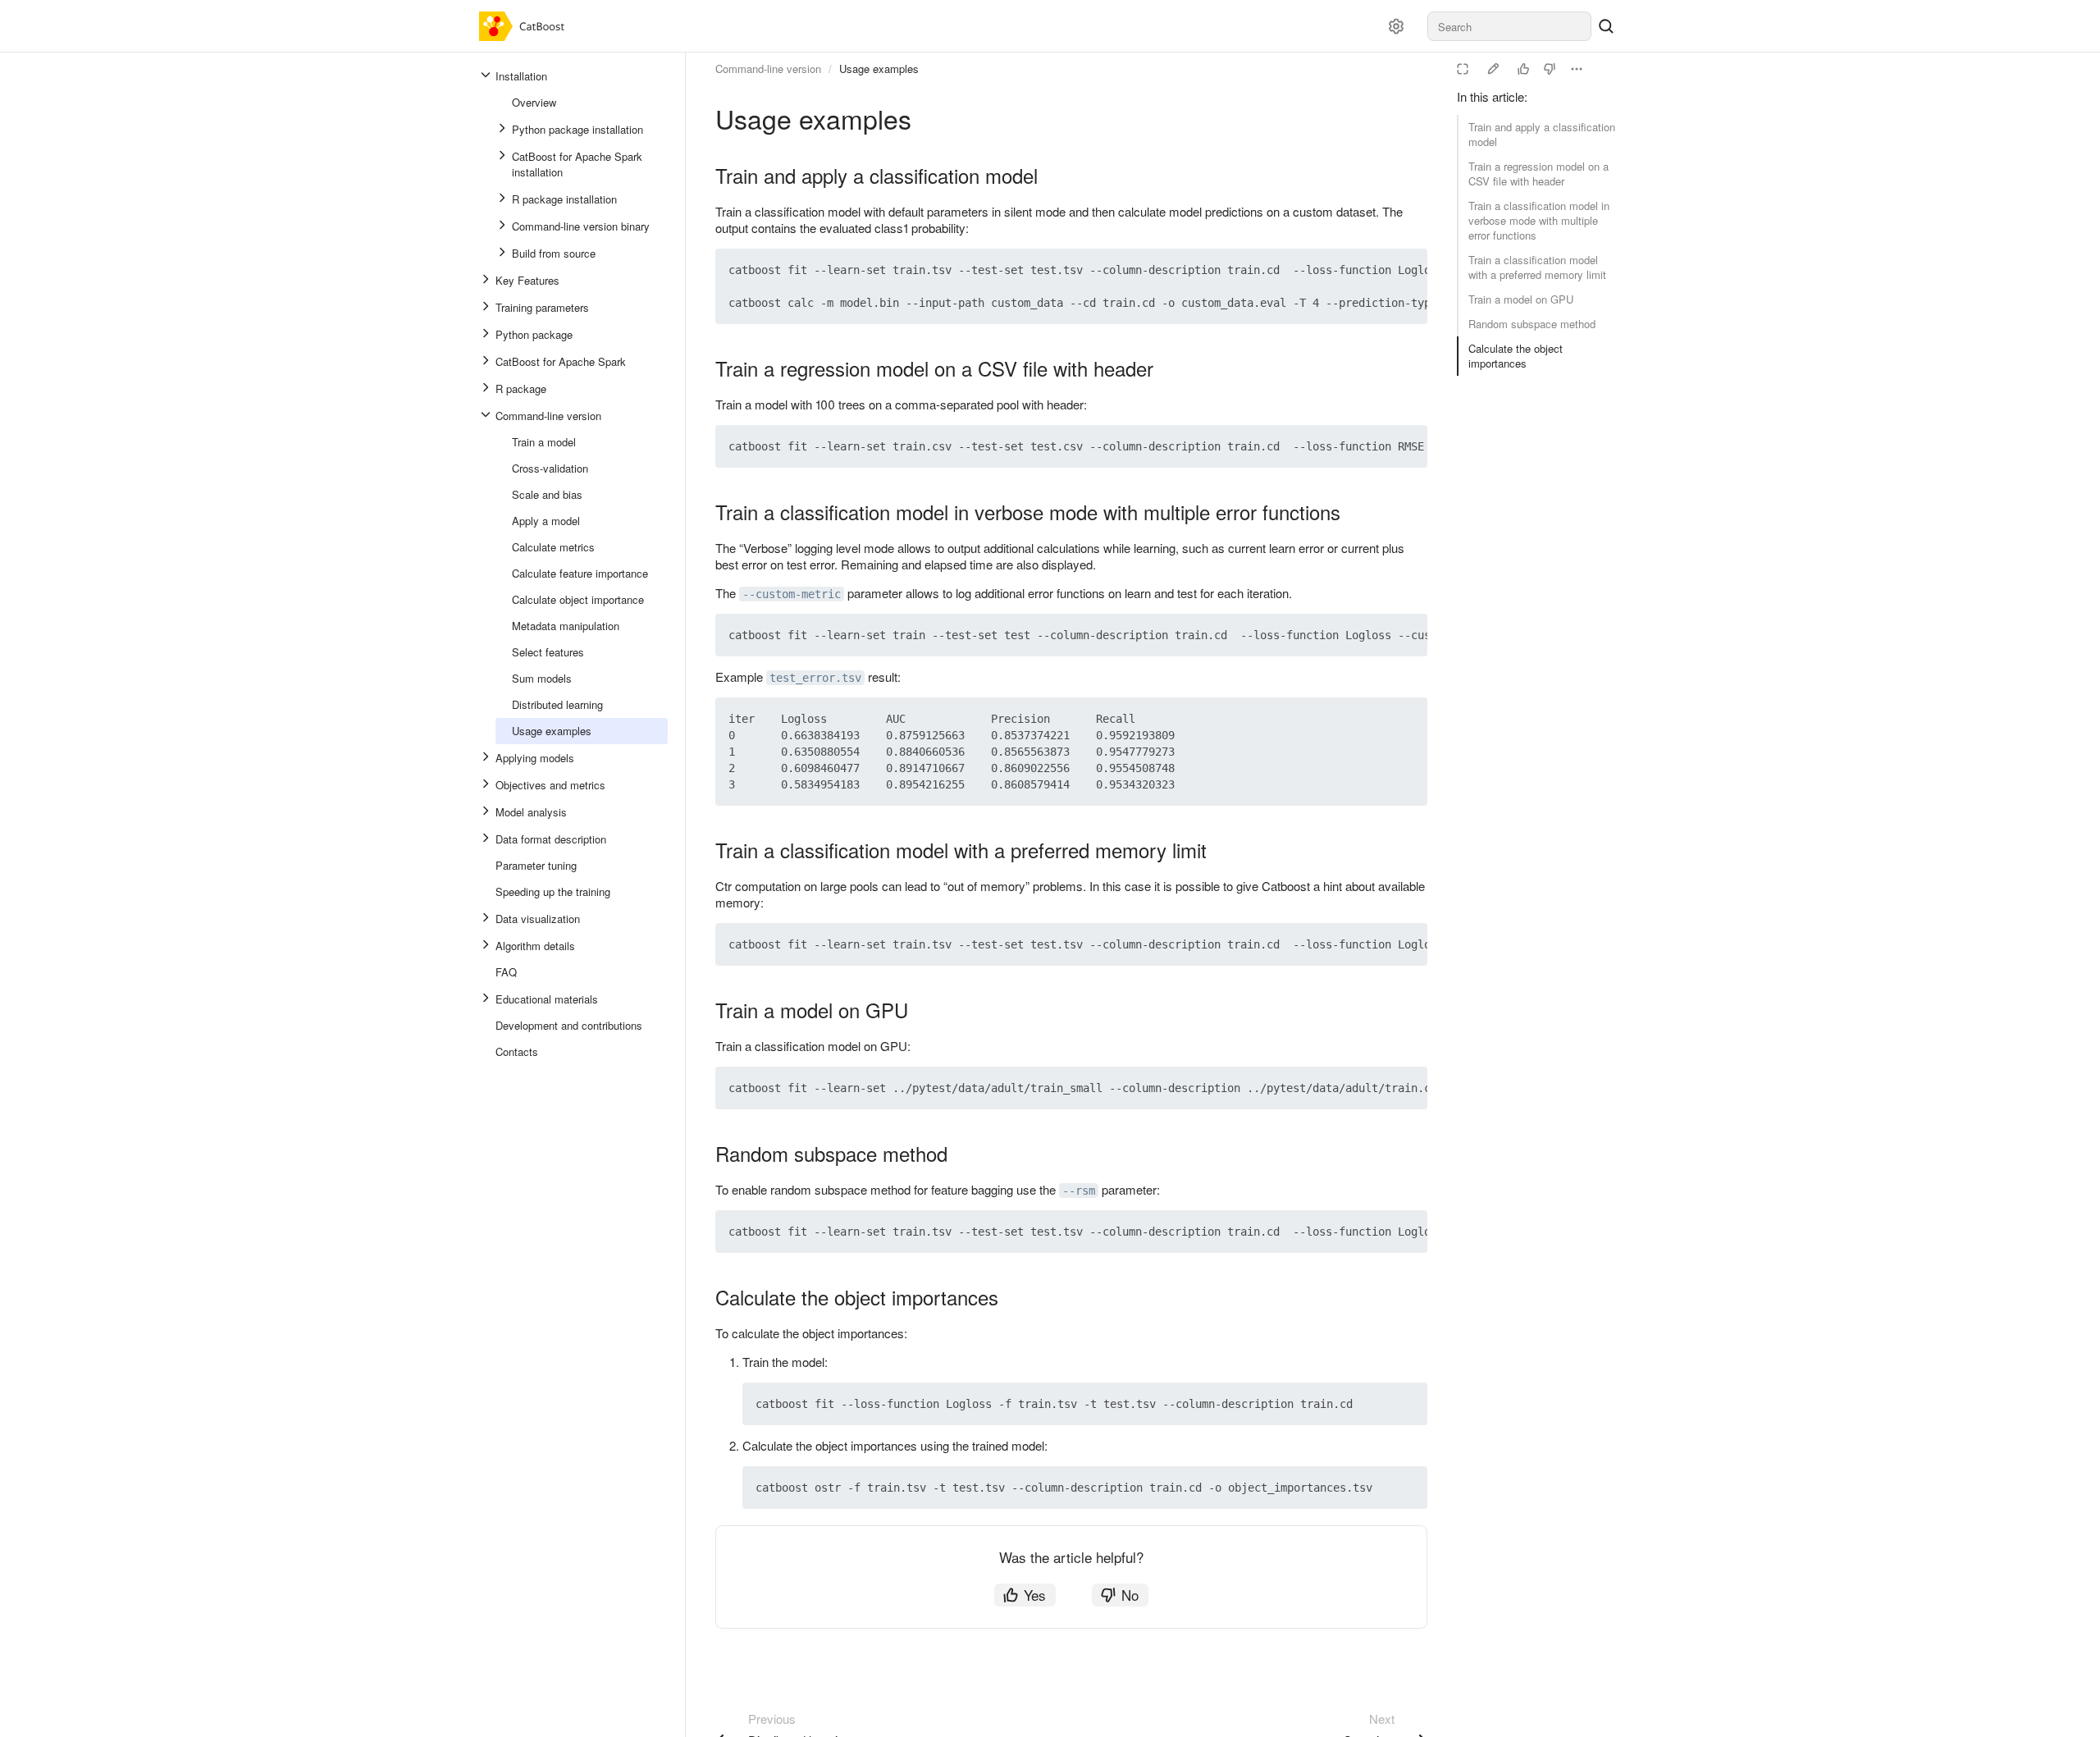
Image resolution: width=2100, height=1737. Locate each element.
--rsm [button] (1079, 1191)
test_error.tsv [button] (815, 678)
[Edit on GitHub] (1493, 69)
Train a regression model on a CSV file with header (1538, 174)
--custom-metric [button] (792, 594)
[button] (1376, 270)
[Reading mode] (1463, 69)
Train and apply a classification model (1542, 134)
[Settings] (1396, 26)
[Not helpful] (1550, 69)
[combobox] (1509, 26)
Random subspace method (1532, 324)
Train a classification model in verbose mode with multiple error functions (1539, 220)
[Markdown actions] (1577, 69)
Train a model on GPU (1521, 299)
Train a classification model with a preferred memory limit (1537, 267)
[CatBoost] (525, 26)
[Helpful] (1523, 69)
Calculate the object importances (1516, 356)
